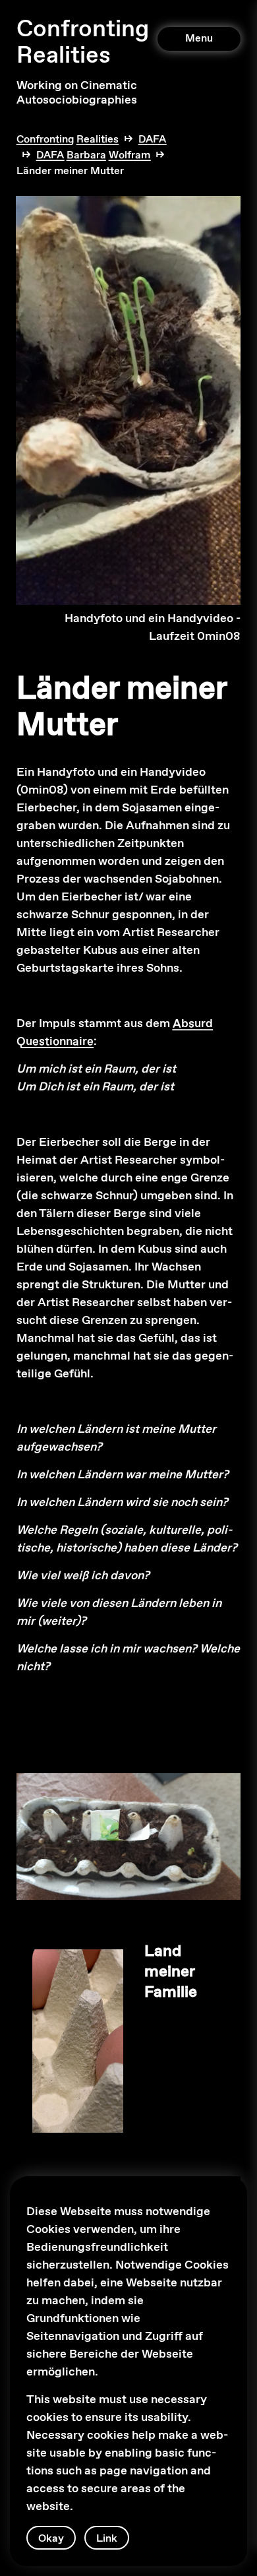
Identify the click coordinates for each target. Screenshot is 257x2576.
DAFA (152, 140)
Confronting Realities (83, 43)
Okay (51, 2539)
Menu (199, 39)
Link (107, 2539)
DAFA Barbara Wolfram (93, 155)
